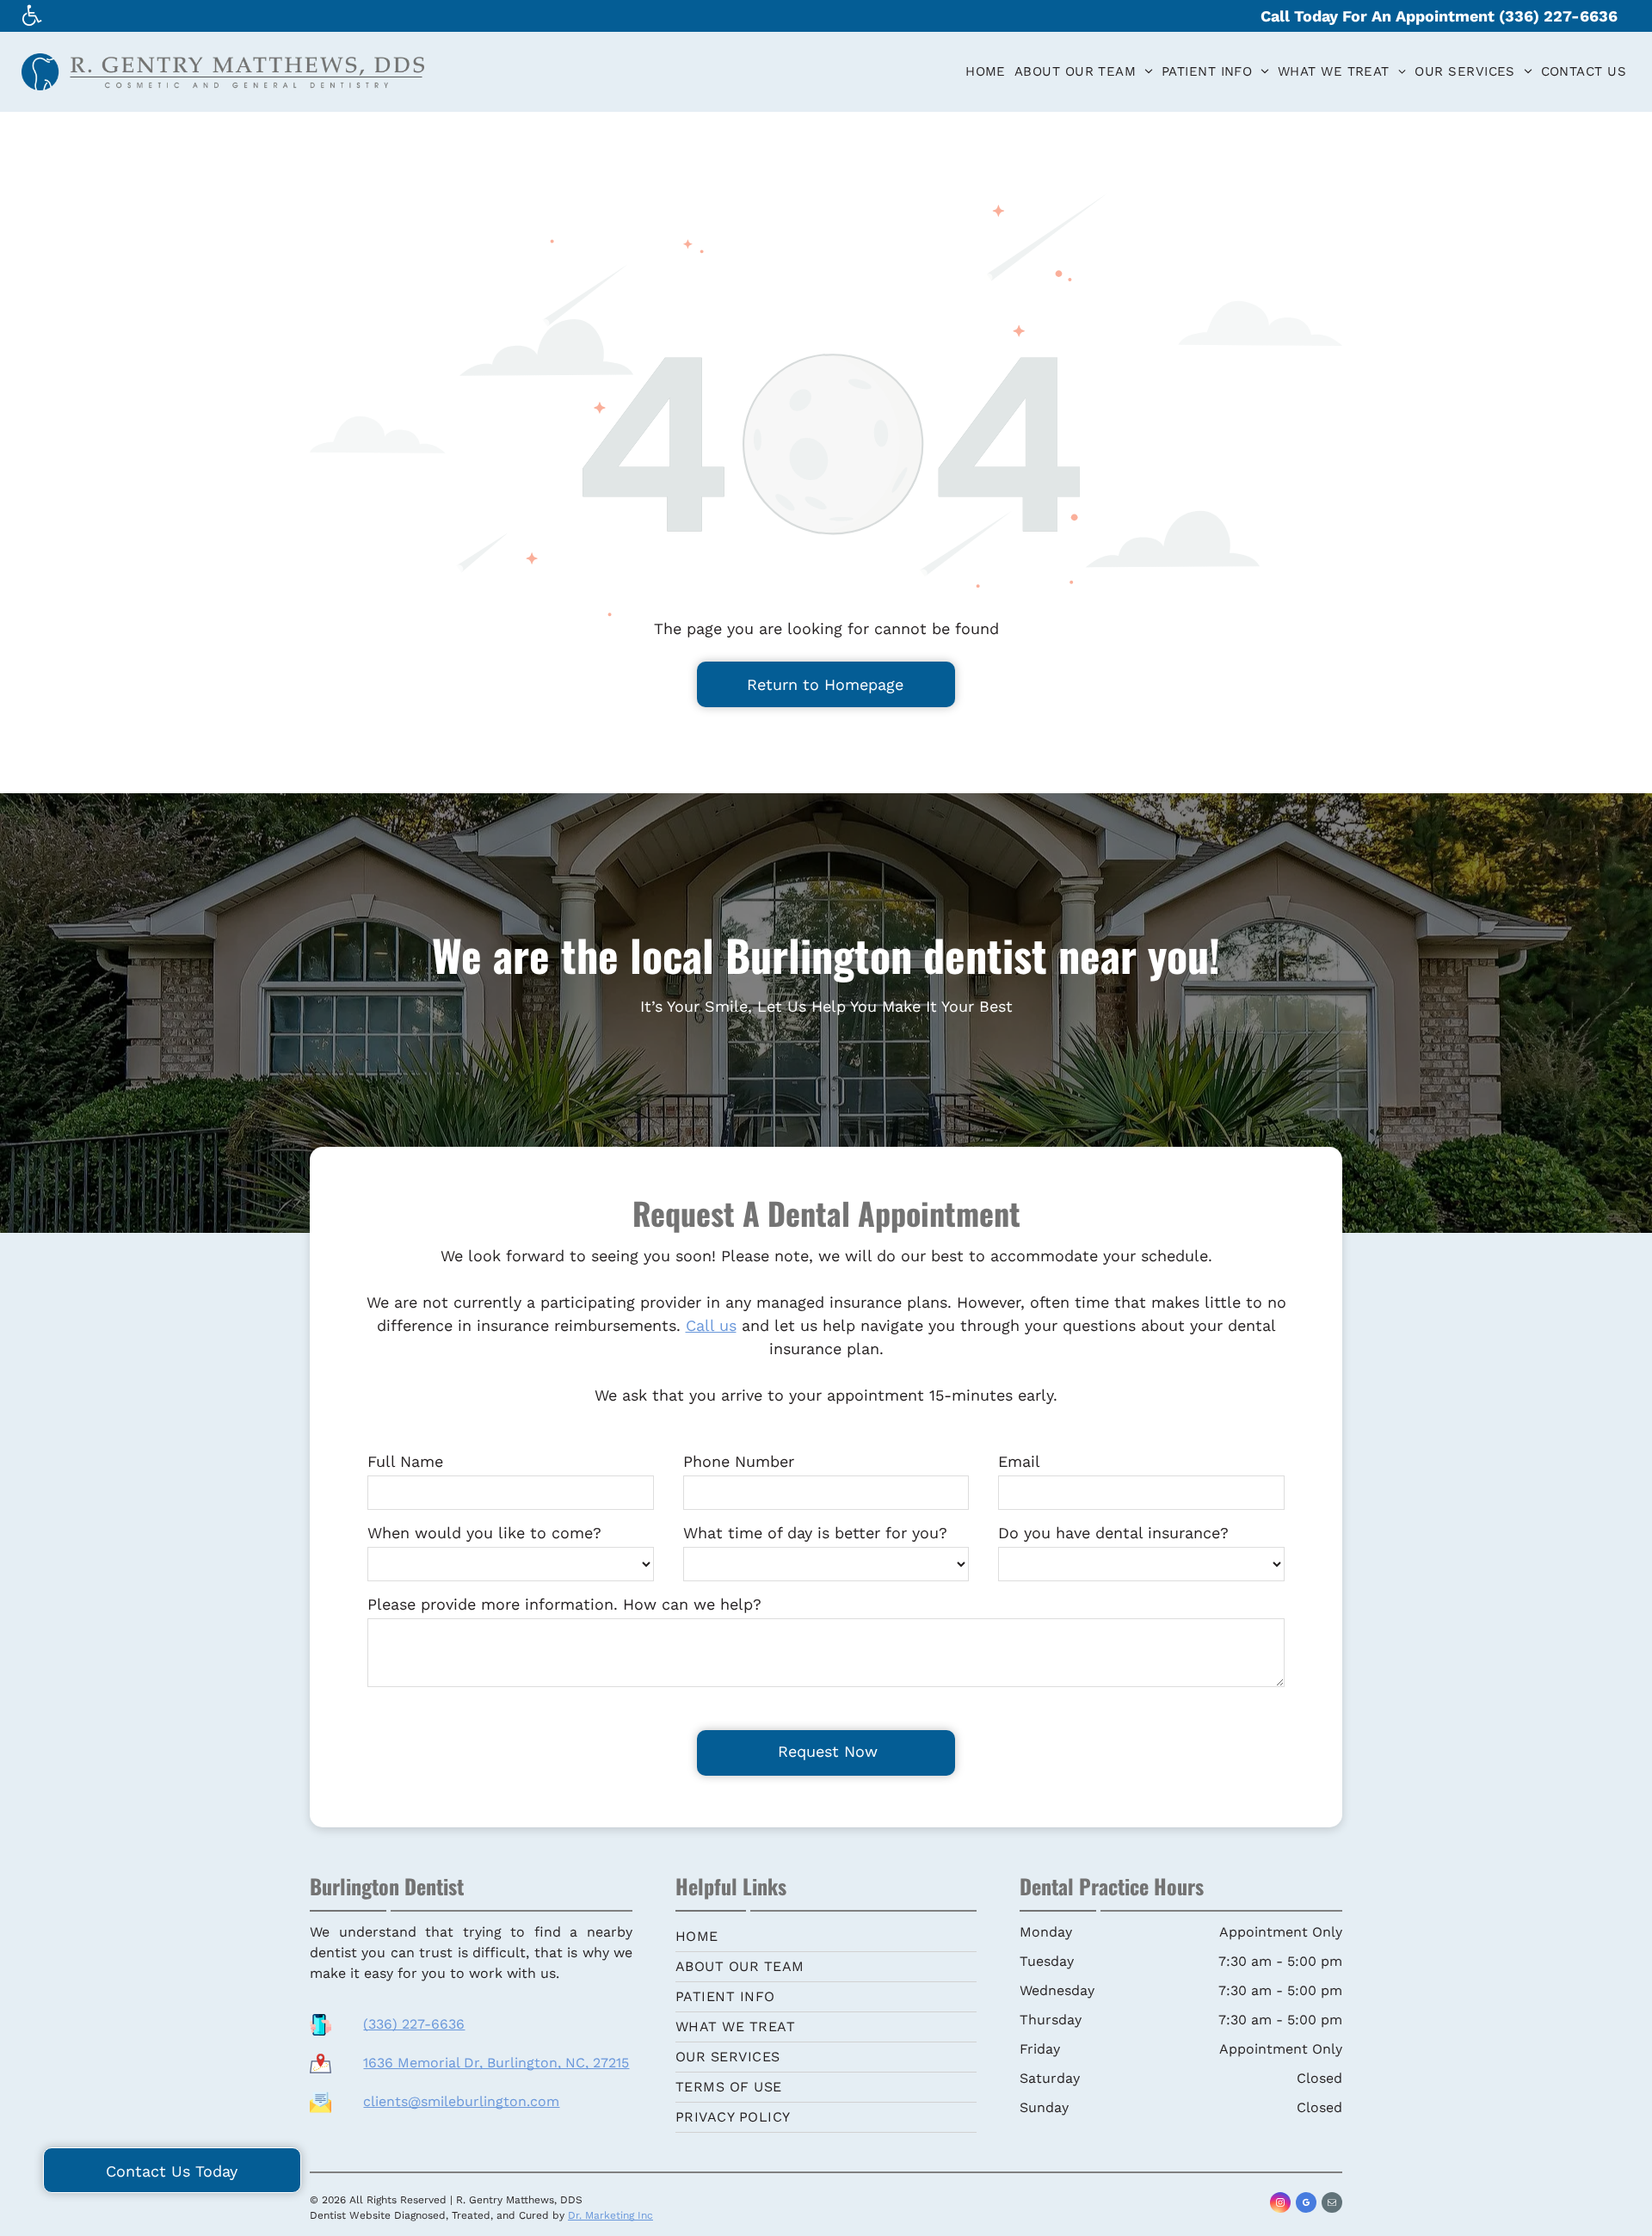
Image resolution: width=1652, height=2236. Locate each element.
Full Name (405, 1461)
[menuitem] (986, 72)
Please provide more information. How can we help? (564, 1604)
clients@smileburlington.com (461, 2101)
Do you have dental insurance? (1113, 1533)
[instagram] (1280, 2205)
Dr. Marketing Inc (610, 2215)
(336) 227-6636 (414, 2024)
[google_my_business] (1306, 2205)
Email (1019, 1461)
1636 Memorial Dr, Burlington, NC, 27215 (496, 2063)
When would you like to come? (484, 1533)
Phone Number (739, 1461)
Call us (711, 1325)
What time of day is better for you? (815, 1533)
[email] (1332, 2205)
